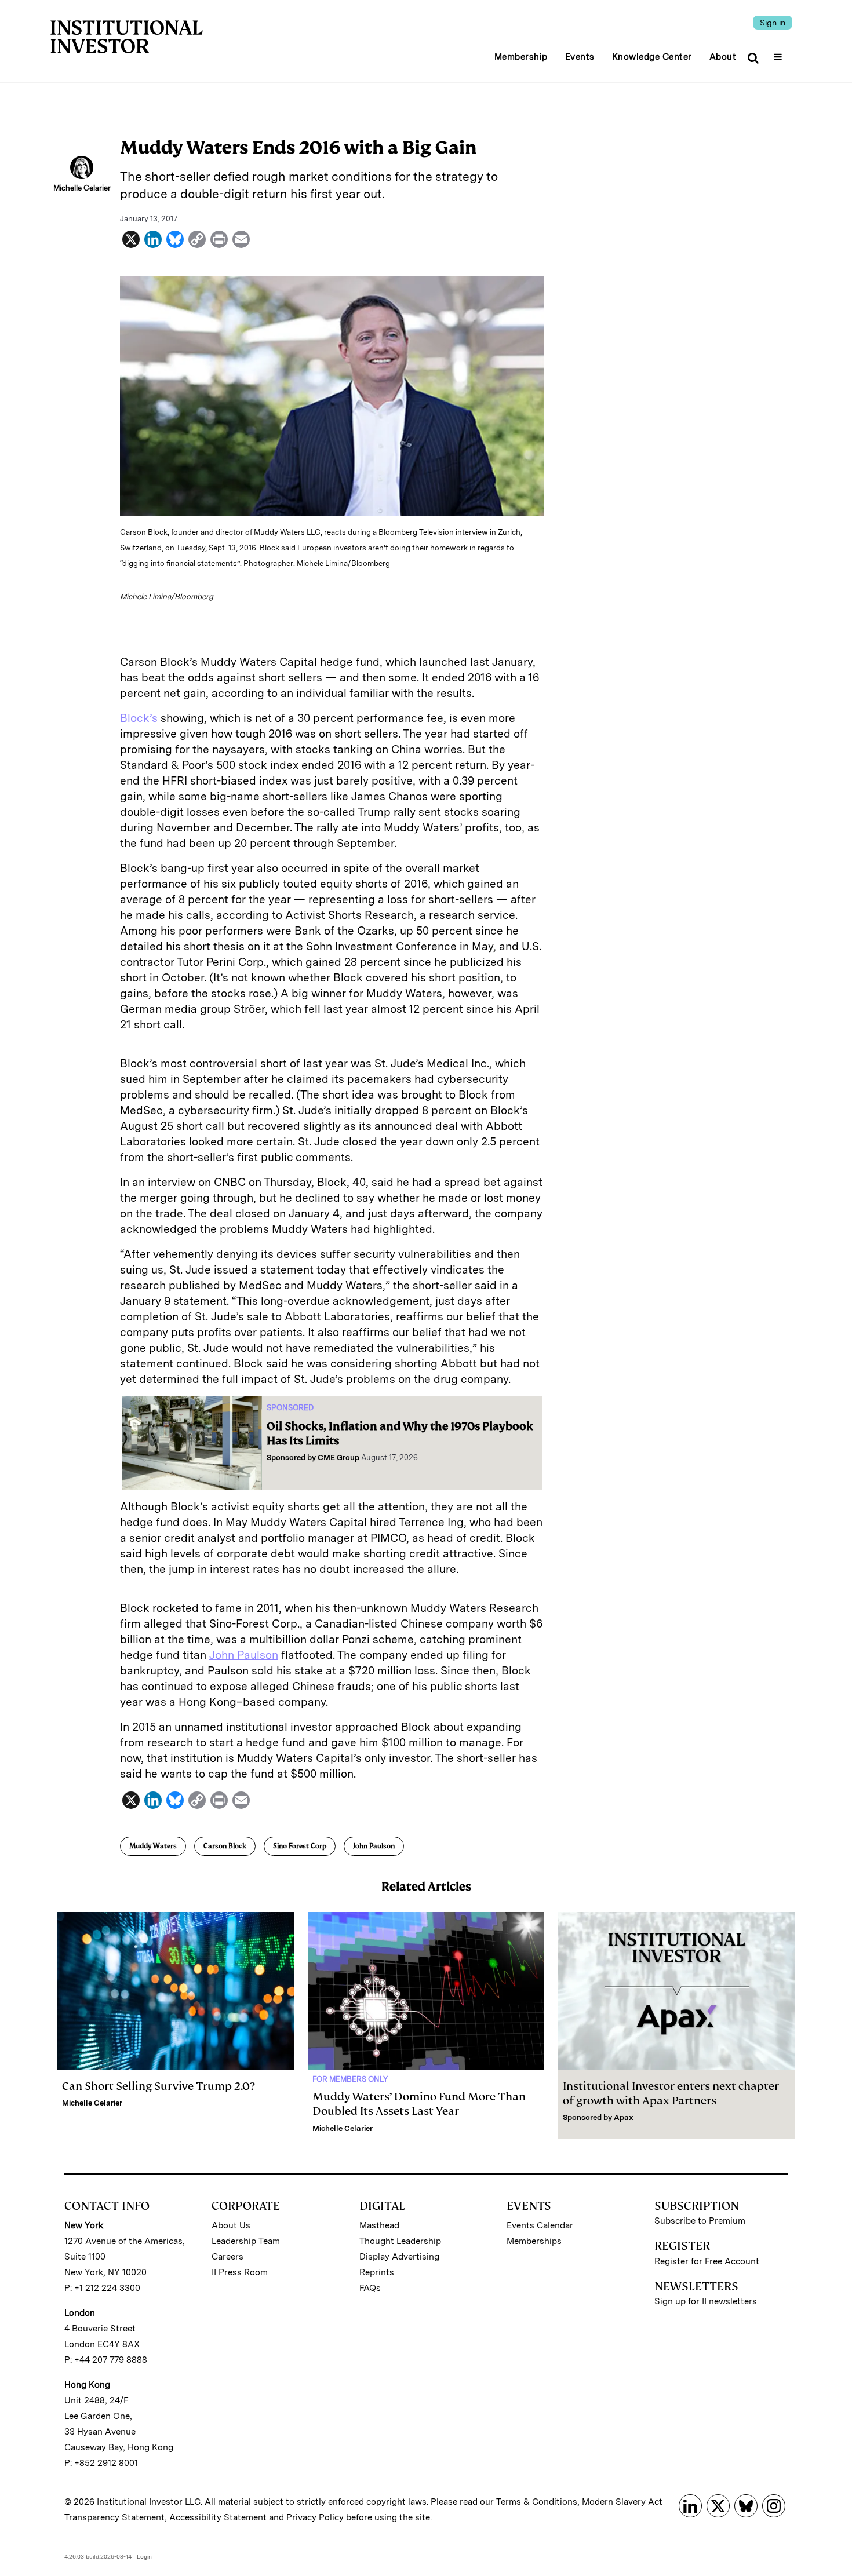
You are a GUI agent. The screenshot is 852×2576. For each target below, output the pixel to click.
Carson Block (225, 1846)
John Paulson (244, 1655)
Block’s (139, 718)
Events (580, 57)
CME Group (338, 1457)
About (723, 57)
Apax (624, 2117)
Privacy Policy (315, 2517)
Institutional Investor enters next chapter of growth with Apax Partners (671, 2093)
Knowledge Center (652, 57)
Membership (521, 57)
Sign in (773, 23)
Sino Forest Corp (300, 1846)
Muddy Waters (153, 1846)
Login (144, 2556)
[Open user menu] (779, 53)
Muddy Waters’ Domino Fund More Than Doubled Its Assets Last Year (419, 2104)
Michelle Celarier (92, 2103)
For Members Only (350, 2079)
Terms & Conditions (537, 2502)
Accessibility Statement (218, 2517)
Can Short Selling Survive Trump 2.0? (159, 2086)
